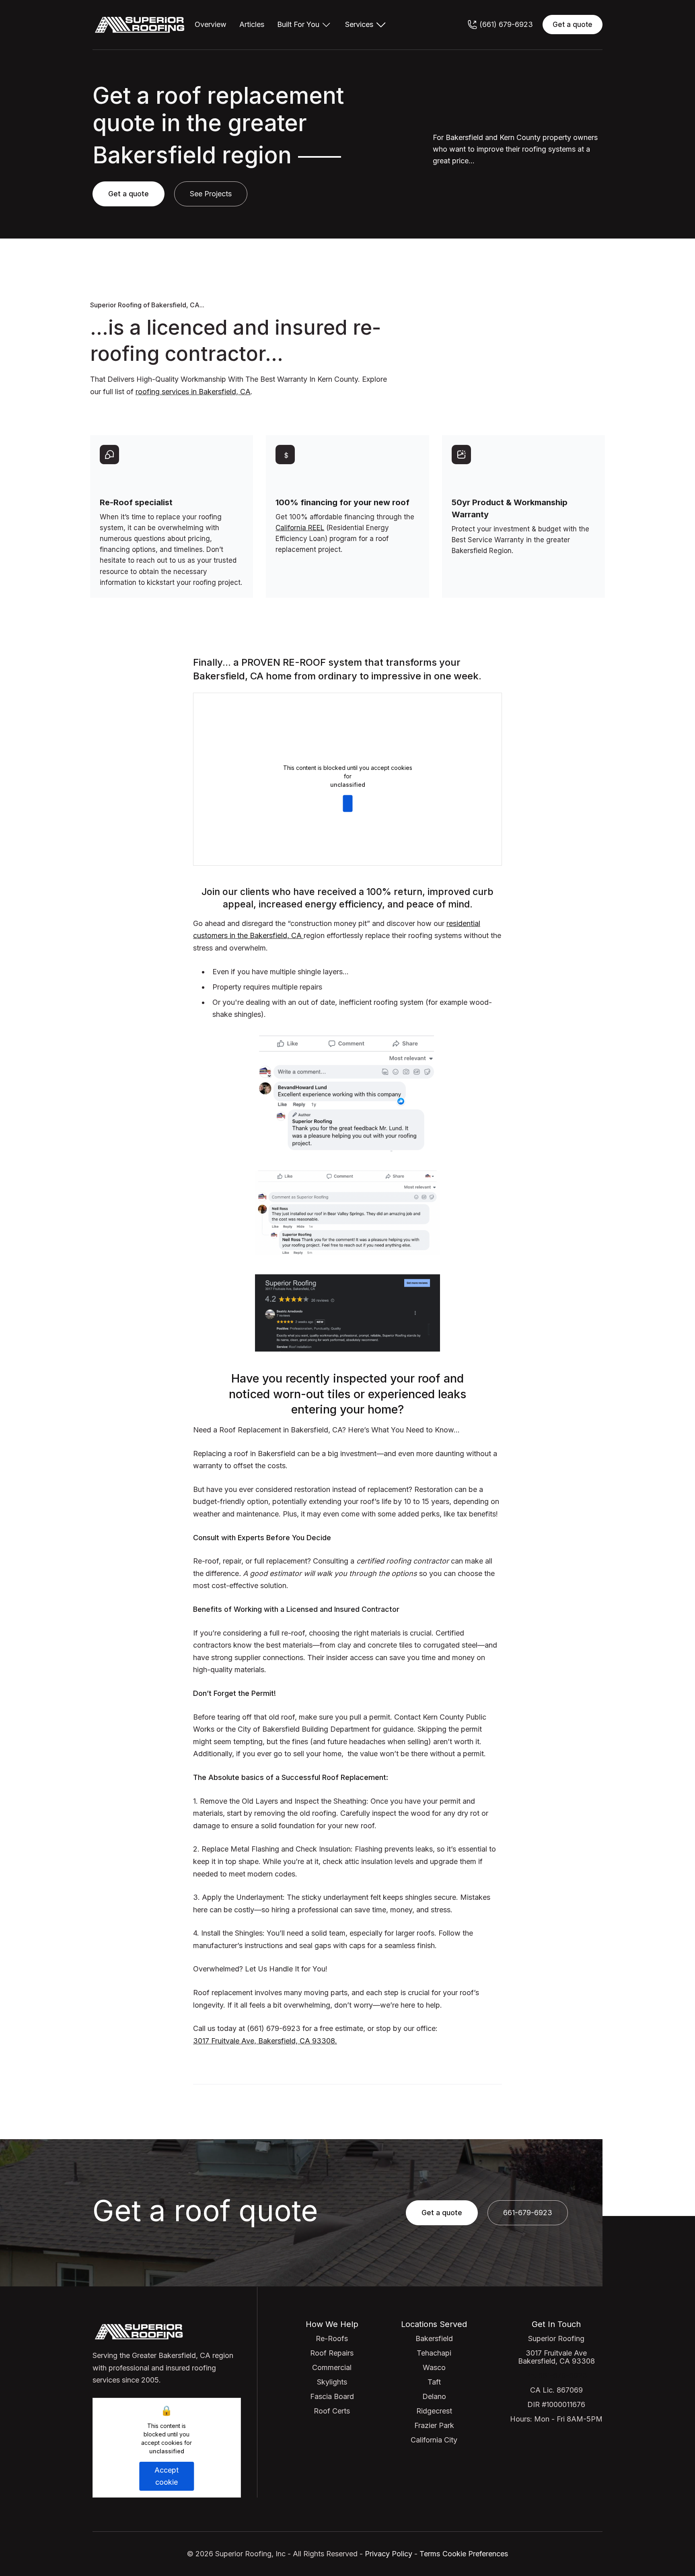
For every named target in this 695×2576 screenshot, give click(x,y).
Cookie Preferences (475, 2554)
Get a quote (573, 25)
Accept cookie (347, 803)
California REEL (300, 528)
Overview (211, 25)
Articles (252, 25)
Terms (430, 2554)
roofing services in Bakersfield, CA (193, 392)
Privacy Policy (388, 2554)
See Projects (211, 194)
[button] (305, 25)
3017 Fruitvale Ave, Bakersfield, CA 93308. (265, 2041)
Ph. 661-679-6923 (556, 2375)
